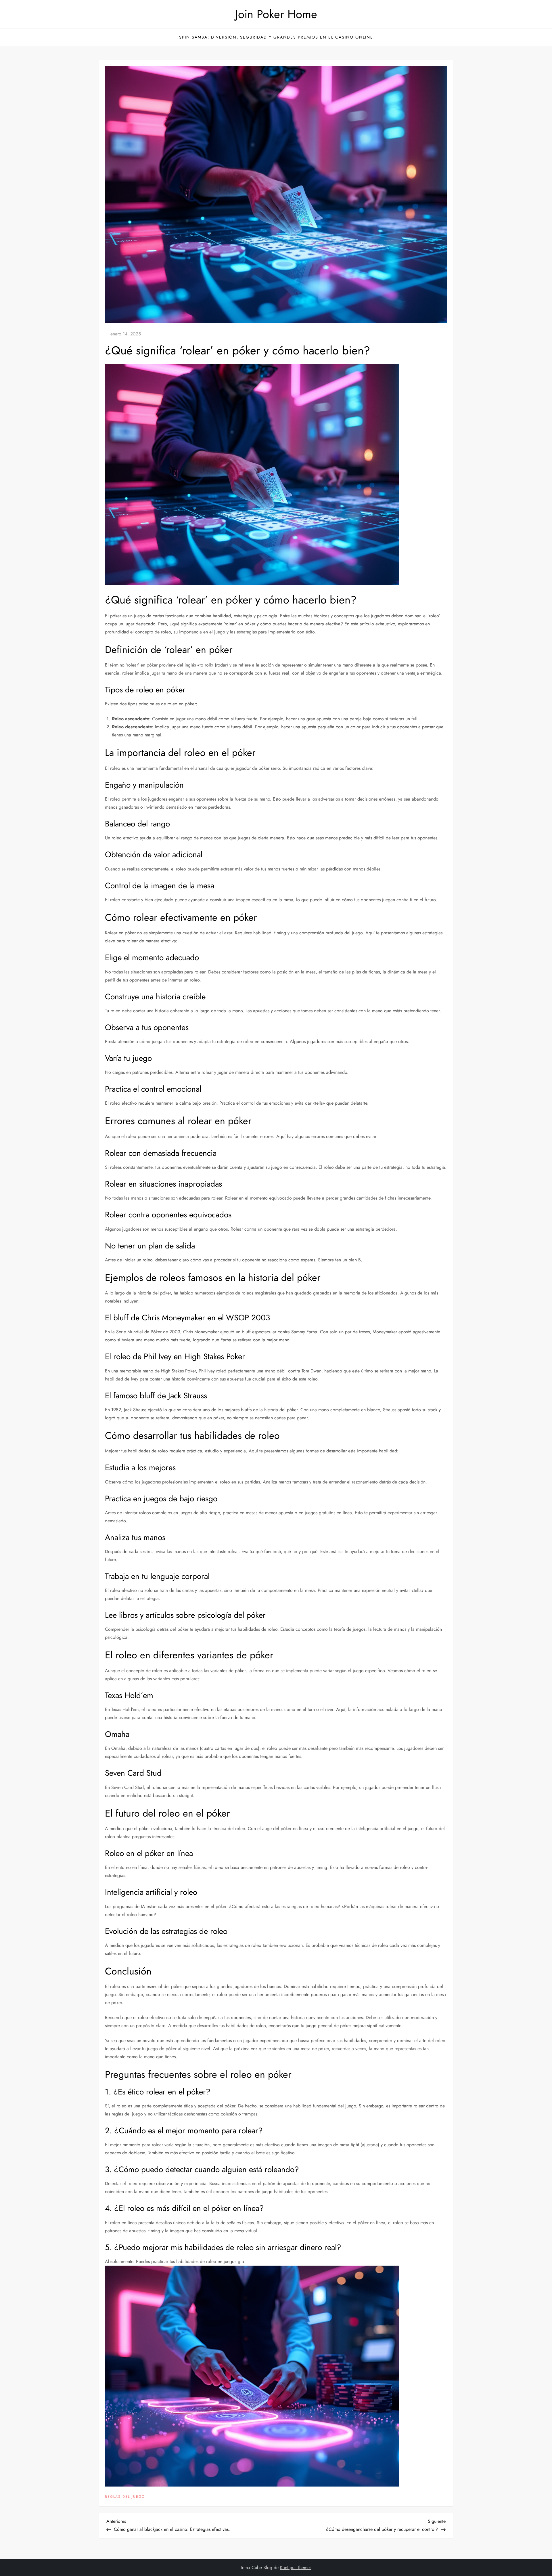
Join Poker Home (276, 14)
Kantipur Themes (296, 2568)
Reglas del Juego (125, 2497)
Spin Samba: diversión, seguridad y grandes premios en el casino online (276, 37)
